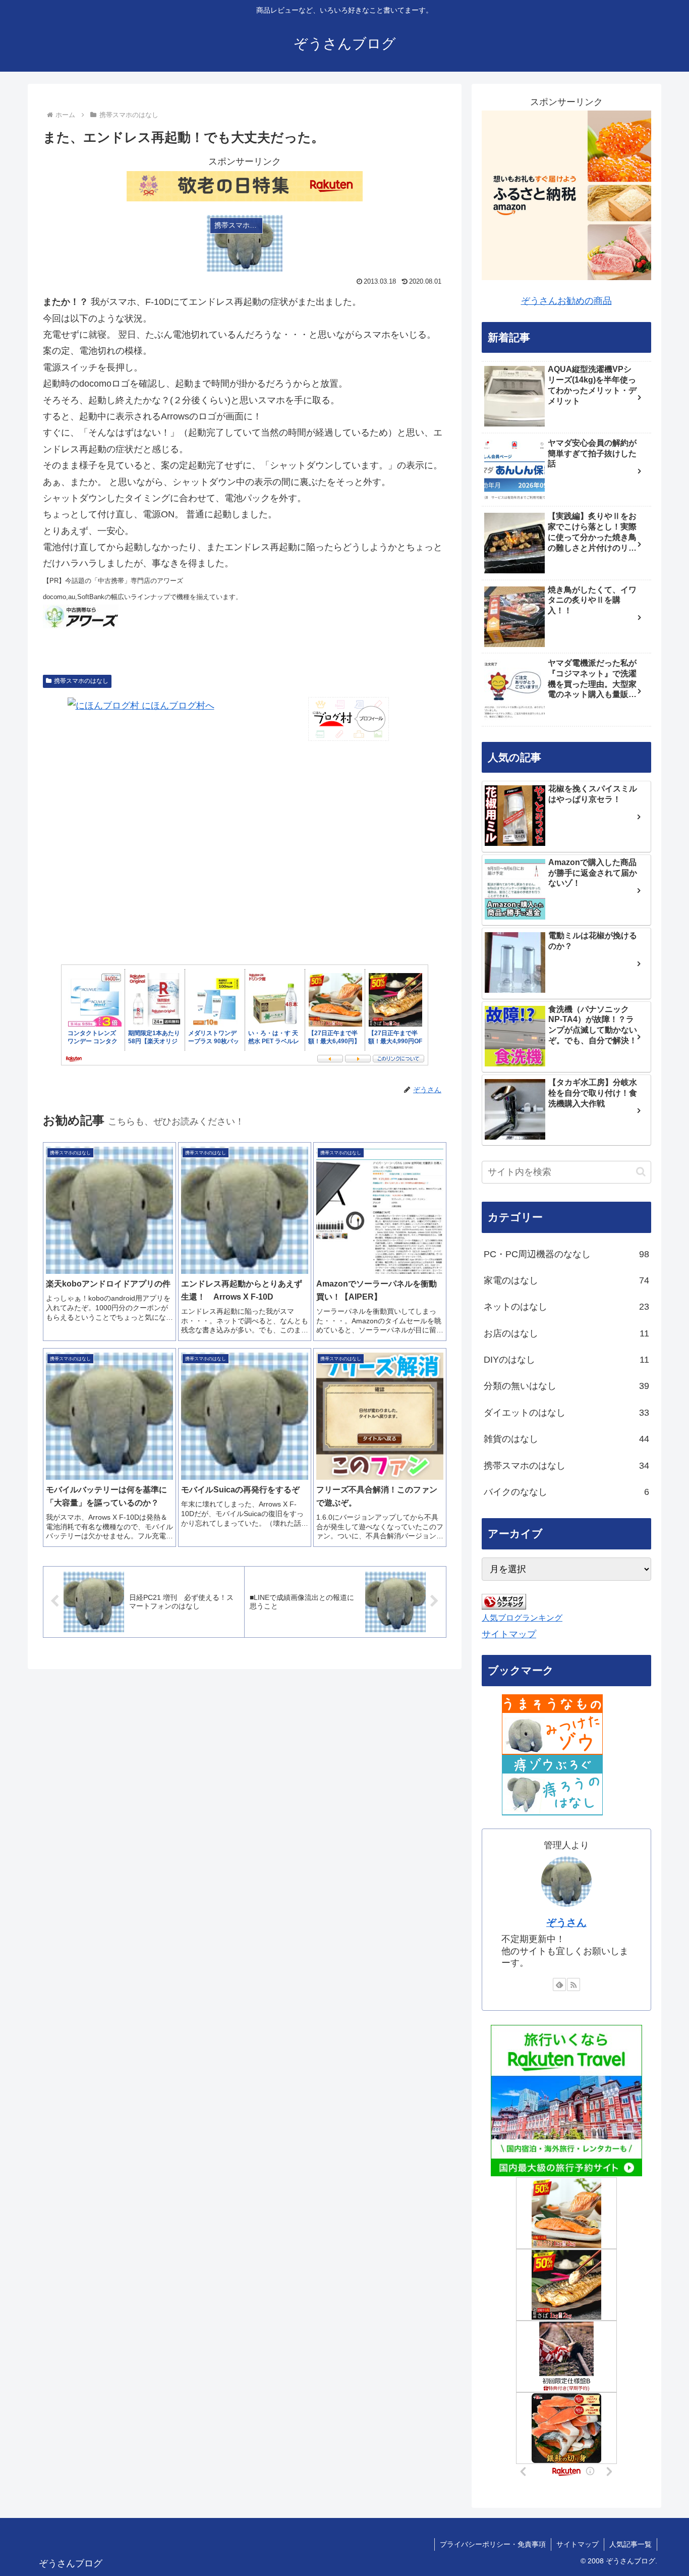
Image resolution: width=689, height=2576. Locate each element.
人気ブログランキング (522, 1618)
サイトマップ (509, 1634)
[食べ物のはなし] (552, 1724)
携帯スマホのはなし (81, 681)
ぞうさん (566, 1922)
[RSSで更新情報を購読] (573, 1984)
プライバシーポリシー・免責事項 (493, 2544)
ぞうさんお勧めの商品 (566, 301)
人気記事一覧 (630, 2544)
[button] (641, 1172)
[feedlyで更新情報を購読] (559, 1984)
